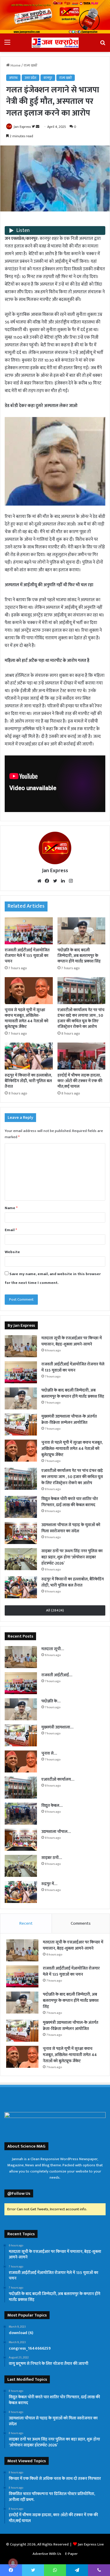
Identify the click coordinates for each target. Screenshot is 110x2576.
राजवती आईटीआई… (57, 1675)
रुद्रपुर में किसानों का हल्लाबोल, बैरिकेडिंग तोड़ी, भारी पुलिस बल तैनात (28, 1081)
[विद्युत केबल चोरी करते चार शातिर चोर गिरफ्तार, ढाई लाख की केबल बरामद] (21, 1507)
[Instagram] (71, 881)
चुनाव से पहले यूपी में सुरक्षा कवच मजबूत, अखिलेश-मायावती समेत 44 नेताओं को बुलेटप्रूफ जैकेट (27, 1018)
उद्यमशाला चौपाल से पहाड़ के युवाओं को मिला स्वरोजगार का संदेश (71, 1528)
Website (12, 1252)
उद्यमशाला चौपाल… (56, 1832)
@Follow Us (19, 2193)
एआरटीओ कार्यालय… (58, 1779)
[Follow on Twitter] (34, 127)
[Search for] (103, 45)
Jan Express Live (91, 2544)
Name (11, 1208)
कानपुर (48, 78)
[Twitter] (55, 881)
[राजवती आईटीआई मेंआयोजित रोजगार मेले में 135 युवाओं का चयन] (29, 931)
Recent (26, 1923)
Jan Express (22, 127)
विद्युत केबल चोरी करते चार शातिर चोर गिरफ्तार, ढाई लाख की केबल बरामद (70, 1502)
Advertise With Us (47, 2554)
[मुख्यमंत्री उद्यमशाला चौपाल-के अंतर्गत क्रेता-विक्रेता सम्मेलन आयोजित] (21, 1425)
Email (11, 1230)
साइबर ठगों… (52, 1858)
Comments (81, 1923)
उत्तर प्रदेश (31, 78)
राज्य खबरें (31, 65)
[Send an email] (38, 127)
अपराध (13, 78)
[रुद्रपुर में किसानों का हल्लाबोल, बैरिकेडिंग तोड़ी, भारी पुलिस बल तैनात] (29, 1056)
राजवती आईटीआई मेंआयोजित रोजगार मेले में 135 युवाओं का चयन (27, 956)
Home (15, 65)
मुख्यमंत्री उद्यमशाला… (57, 1727)
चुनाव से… (49, 1753)
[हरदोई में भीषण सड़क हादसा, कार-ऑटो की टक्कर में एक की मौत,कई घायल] (82, 1056)
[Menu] (7, 45)
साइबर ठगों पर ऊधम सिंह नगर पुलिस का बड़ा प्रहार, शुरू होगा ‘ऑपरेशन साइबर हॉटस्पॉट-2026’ (72, 1557)
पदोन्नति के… (51, 1701)
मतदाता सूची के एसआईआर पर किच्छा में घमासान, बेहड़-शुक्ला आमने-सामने (72, 1341)
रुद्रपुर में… (49, 1884)
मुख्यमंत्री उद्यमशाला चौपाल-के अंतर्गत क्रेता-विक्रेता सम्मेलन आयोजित (69, 1419)
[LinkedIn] (63, 881)
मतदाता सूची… (53, 1649)
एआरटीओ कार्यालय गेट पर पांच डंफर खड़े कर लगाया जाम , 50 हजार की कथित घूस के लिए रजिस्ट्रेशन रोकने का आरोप (81, 1018)
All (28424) (55, 1610)
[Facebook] (47, 881)
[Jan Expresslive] (55, 43)
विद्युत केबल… (52, 1805)
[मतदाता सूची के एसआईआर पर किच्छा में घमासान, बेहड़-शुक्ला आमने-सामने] (21, 1346)
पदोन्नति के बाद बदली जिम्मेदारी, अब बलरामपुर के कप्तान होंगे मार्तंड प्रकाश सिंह (79, 956)
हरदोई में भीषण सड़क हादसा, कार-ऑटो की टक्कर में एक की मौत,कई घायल (80, 1081)
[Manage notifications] (13, 2563)
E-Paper (71, 2554)
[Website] (39, 881)
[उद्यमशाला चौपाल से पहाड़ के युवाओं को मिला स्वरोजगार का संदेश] (21, 1533)
